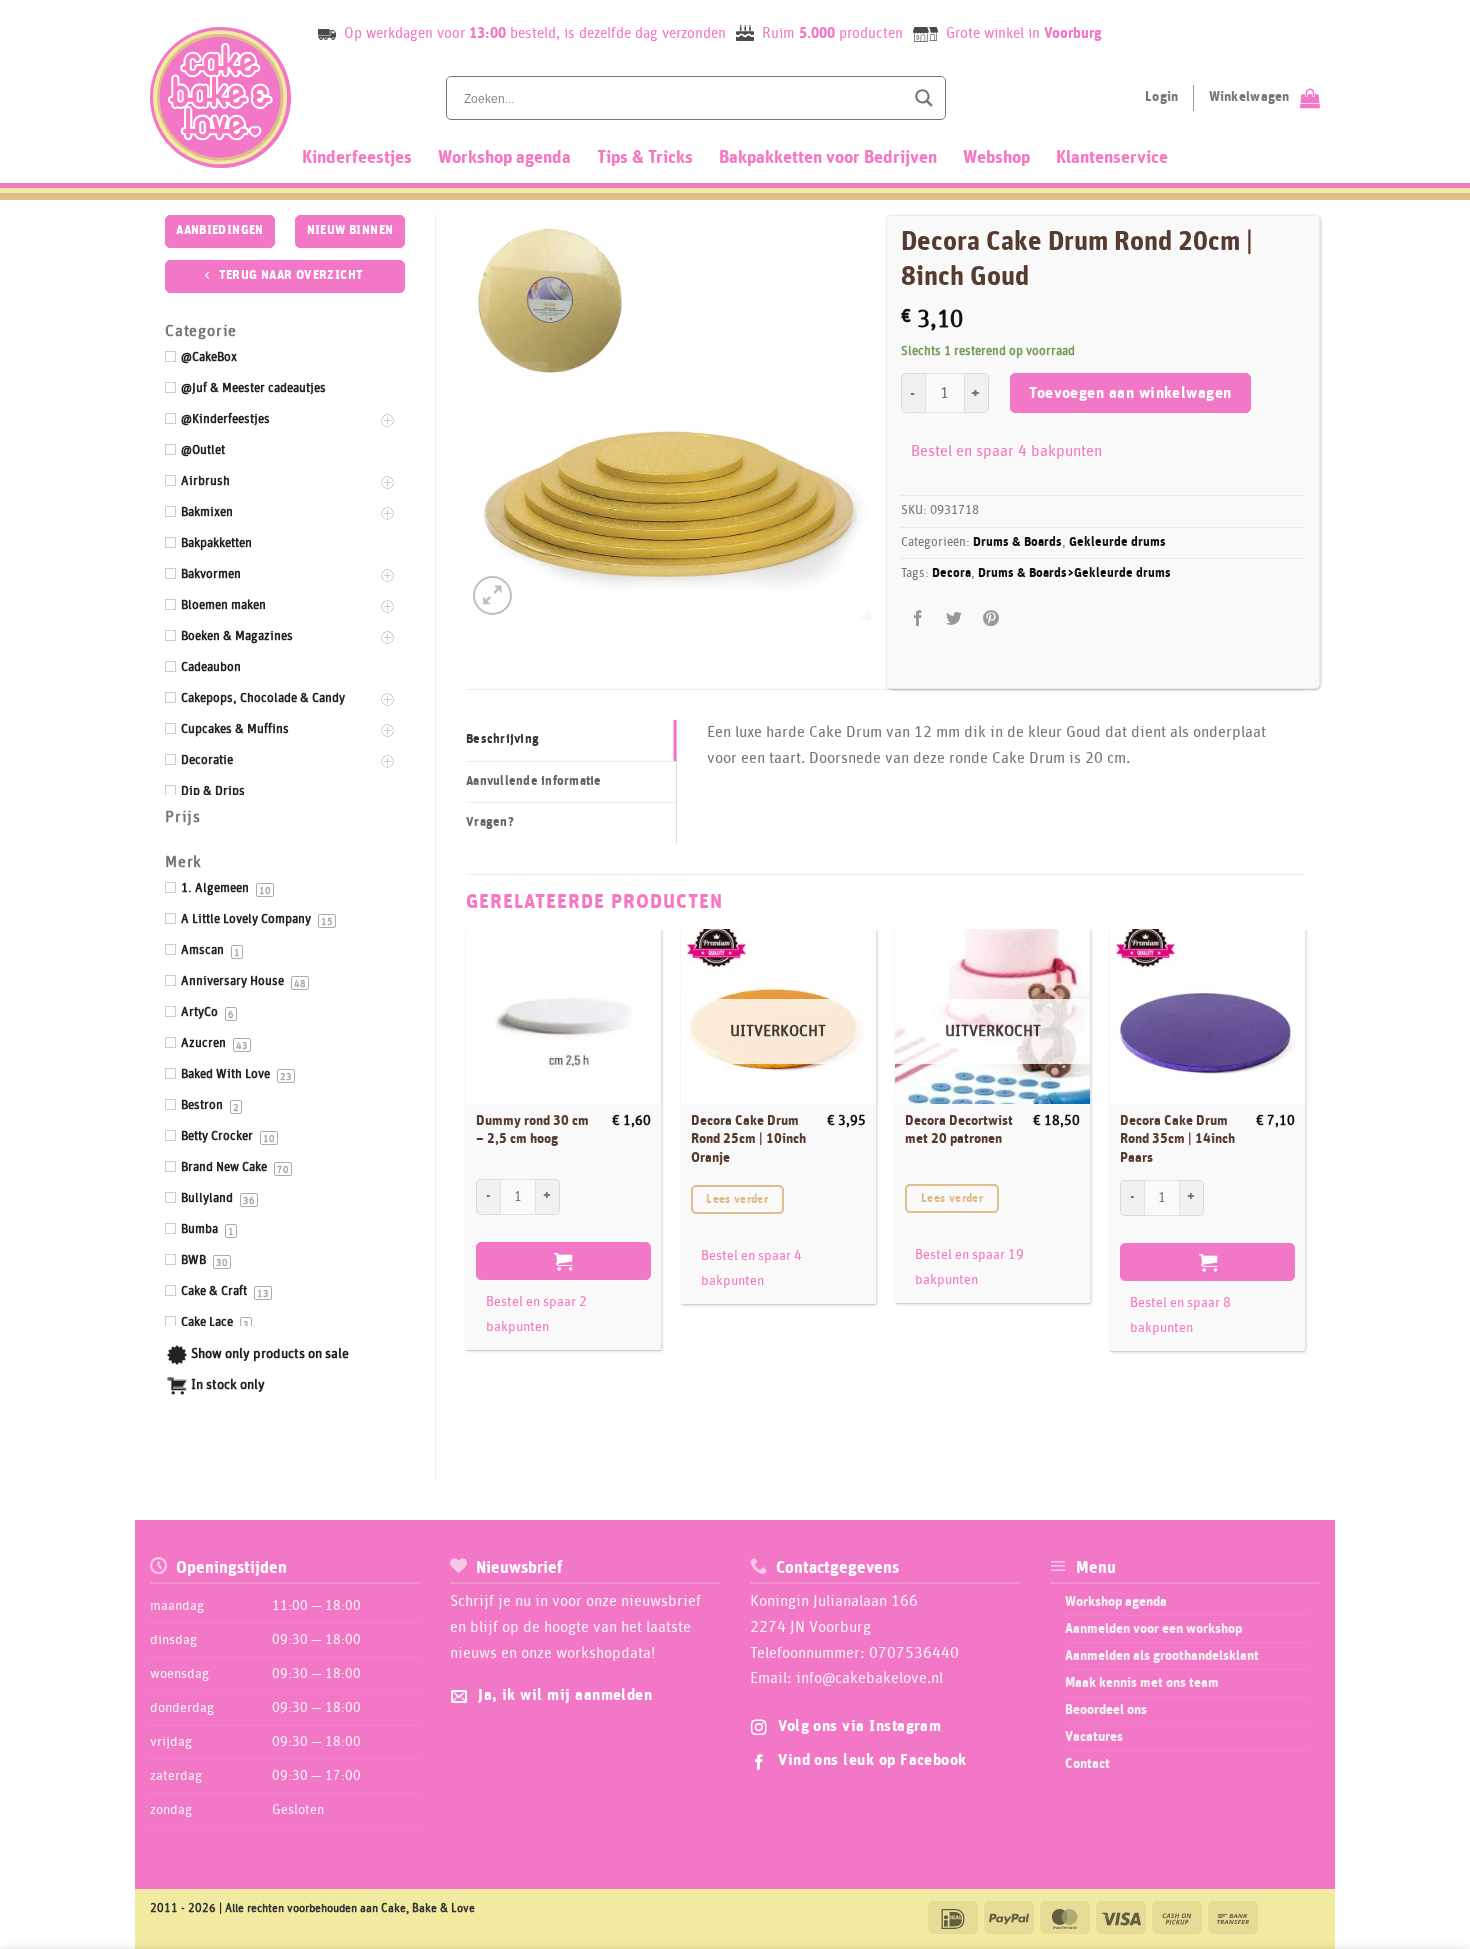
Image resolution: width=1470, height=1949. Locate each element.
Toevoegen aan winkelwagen (1130, 393)
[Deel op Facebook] (918, 618)
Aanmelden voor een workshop (1153, 1629)
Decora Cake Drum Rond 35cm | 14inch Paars (1177, 1139)
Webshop (996, 158)
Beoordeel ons (1106, 1710)
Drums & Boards (1017, 542)
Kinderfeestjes (357, 158)
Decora (951, 573)
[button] (492, 595)
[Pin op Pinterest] (990, 618)
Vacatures (1094, 1737)
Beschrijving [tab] (502, 739)
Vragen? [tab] (490, 822)
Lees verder (737, 1199)
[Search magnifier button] (924, 98)
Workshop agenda (504, 158)
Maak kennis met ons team (1142, 1683)
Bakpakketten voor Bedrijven (828, 158)
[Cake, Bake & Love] (220, 97)
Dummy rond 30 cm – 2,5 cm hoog (532, 1130)
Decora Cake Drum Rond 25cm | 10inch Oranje (748, 1139)
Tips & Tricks (645, 158)
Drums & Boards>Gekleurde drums (1074, 573)
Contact (1087, 1764)
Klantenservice (1112, 158)
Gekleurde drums (1117, 542)
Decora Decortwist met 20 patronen (959, 1130)
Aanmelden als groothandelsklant (1162, 1656)
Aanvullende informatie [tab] (534, 781)
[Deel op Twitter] (954, 618)
